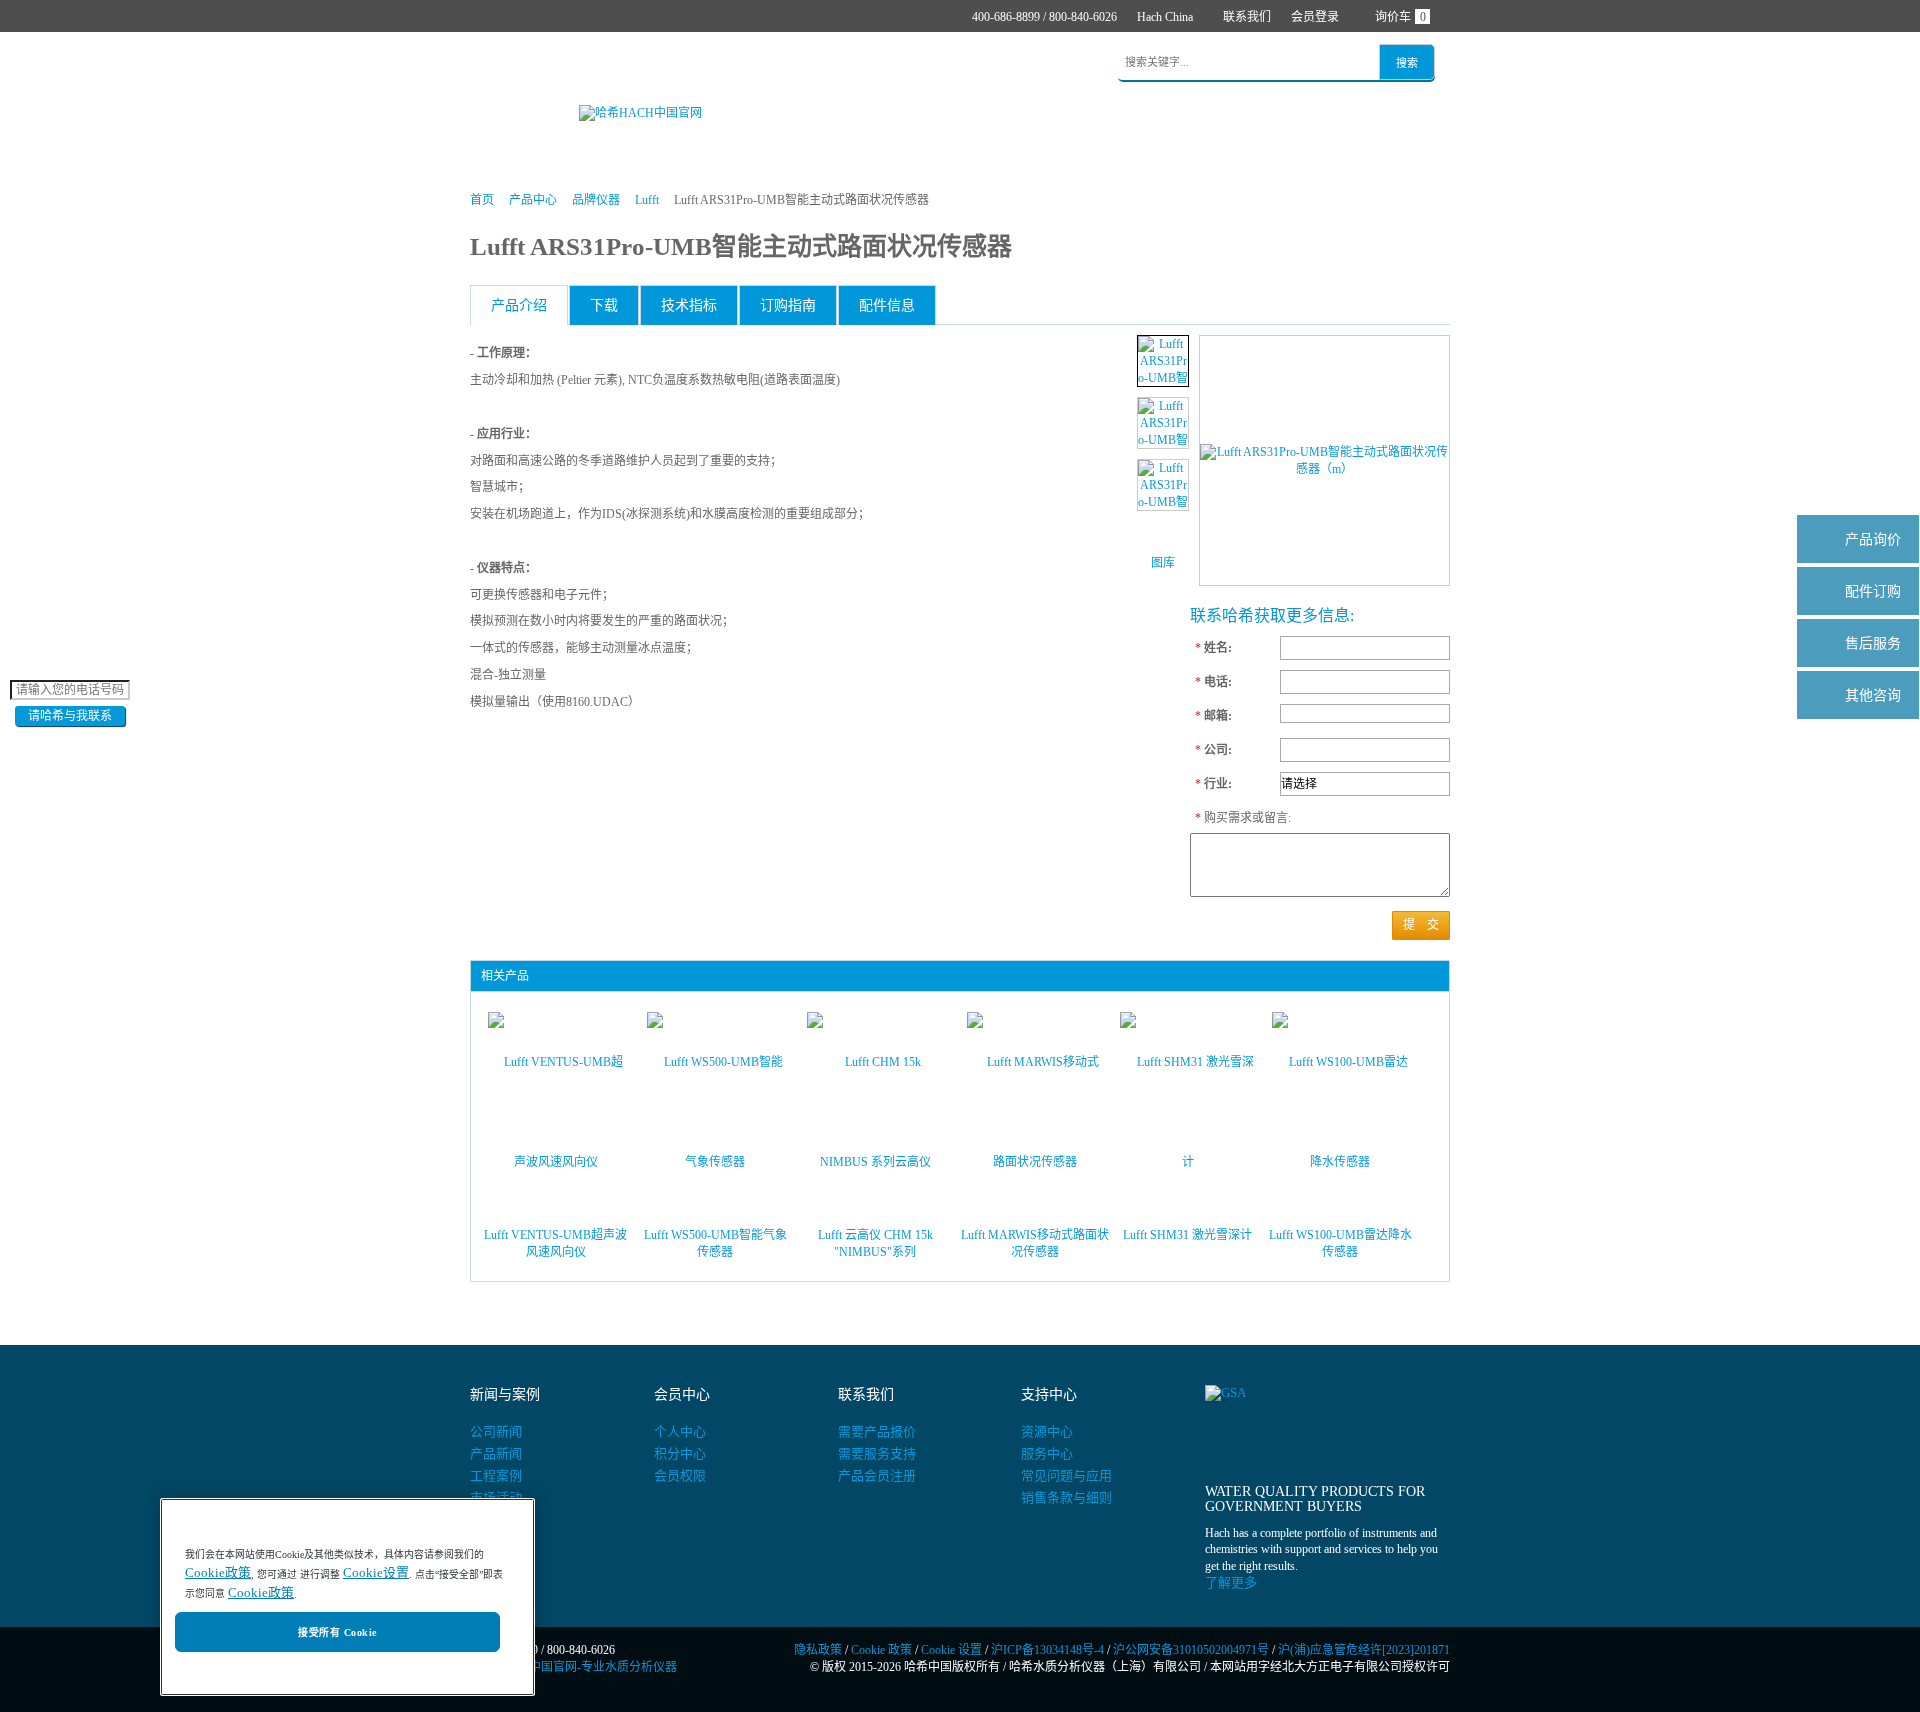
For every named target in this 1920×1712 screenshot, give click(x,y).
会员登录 (1315, 17)
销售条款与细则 (1066, 1497)
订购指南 (788, 305)
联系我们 (1247, 17)
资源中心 (1047, 1431)
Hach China (1165, 17)
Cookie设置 (376, 1573)
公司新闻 (496, 1431)
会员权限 (680, 1475)
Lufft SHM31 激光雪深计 (1187, 1235)
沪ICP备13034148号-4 (1047, 1650)
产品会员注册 (877, 1475)
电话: (1213, 682)
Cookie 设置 (951, 1650)
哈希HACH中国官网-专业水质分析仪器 (573, 1667)
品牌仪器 (596, 200)
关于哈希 (990, 63)
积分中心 (680, 1453)
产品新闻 (496, 1453)
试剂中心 (649, 63)
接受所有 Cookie (337, 1632)
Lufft (647, 200)
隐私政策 (818, 1650)
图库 (1163, 563)
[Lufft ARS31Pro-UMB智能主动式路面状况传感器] (1163, 361)
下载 (604, 305)
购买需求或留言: (1232, 818)
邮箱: (1213, 716)
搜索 (1407, 63)
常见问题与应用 (1066, 1475)
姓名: (1213, 648)
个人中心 (680, 1431)
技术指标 (689, 305)
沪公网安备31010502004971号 (1191, 1650)
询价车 (1400, 17)
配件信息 (887, 305)
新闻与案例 (819, 63)
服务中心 (1047, 1453)
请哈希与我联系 (70, 716)
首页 (498, 63)
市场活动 (496, 1497)
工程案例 (496, 1475)
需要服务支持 (877, 1453)
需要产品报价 (877, 1431)
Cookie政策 (218, 1573)
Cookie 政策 (881, 1650)
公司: (1213, 750)
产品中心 (567, 63)
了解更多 (1231, 1582)
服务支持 (908, 63)
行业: (1213, 784)
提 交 (1421, 925)
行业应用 (731, 63)
